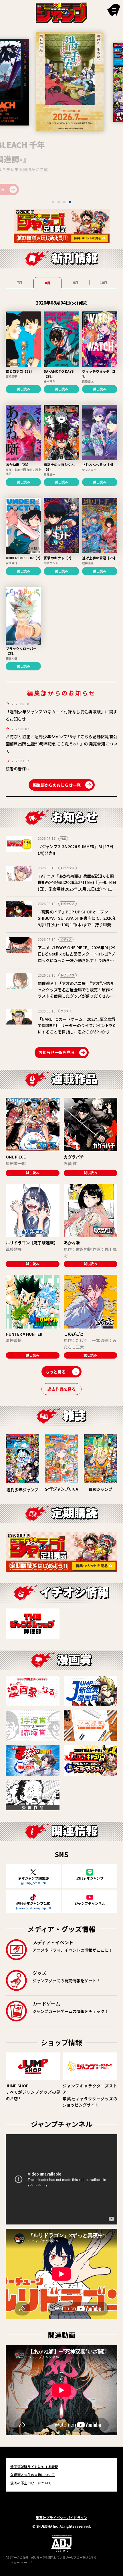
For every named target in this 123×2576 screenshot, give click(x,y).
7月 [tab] (20, 282)
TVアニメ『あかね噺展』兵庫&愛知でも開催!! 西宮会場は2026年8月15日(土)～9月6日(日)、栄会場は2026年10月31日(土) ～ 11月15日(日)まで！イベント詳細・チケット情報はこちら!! (78, 889)
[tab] (53, 202)
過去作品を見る (61, 1389)
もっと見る (55, 1372)
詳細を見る (56, 189)
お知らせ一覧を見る (57, 1052)
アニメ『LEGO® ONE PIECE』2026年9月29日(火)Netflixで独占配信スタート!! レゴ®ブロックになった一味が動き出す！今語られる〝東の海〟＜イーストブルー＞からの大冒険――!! (77, 960)
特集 (63, 839)
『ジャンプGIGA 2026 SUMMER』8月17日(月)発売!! (76, 850)
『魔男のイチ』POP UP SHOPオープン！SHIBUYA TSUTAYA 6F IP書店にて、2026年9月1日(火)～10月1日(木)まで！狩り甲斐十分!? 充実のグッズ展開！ (77, 921)
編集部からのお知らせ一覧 (57, 785)
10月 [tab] (104, 282)
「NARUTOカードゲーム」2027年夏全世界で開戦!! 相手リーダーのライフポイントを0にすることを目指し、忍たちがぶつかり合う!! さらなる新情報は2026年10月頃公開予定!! (77, 1032)
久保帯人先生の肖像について (33, 2475)
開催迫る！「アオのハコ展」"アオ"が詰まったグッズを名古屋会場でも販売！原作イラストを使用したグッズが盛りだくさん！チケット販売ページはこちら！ (76, 993)
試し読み (23, 389)
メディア (66, 939)
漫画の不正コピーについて (31, 2483)
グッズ (65, 1011)
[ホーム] (61, 12)
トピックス (68, 868)
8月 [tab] (48, 283)
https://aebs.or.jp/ (19, 2562)
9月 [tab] (76, 282)
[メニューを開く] (114, 10)
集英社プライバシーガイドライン (61, 2517)
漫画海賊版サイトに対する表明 (34, 2467)
